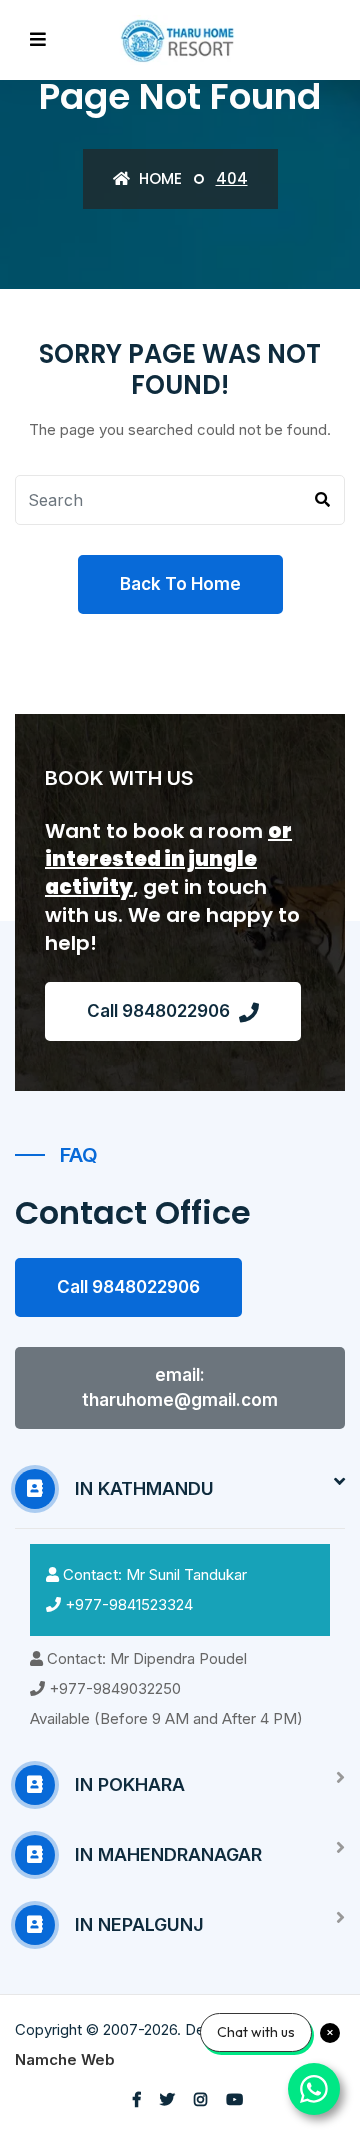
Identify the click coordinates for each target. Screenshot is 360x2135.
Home (158, 178)
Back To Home (180, 584)
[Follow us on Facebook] (137, 2099)
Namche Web (65, 2059)
